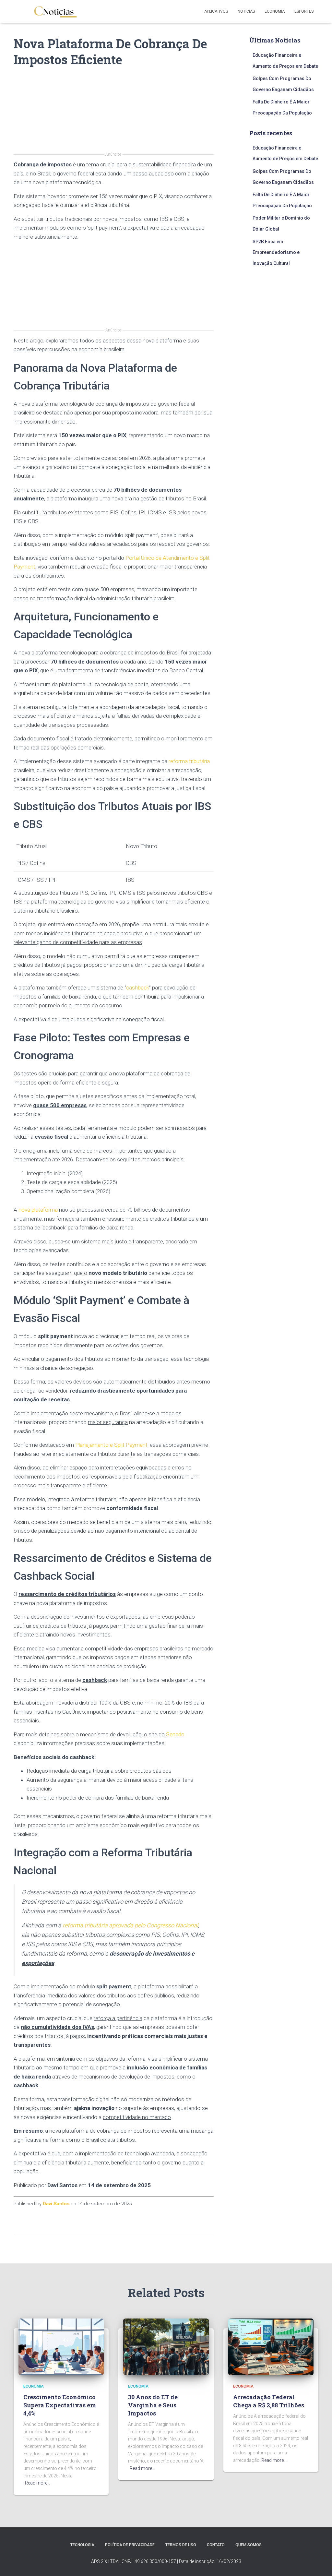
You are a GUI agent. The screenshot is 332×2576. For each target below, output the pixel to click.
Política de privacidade (130, 2545)
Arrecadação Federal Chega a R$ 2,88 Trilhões (269, 2401)
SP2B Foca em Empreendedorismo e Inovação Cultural (276, 252)
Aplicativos (216, 11)
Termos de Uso (181, 2545)
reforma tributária (189, 761)
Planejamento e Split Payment (111, 1445)
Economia (275, 11)
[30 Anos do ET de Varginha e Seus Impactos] (166, 2346)
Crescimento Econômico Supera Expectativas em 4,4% (60, 2405)
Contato (216, 2545)
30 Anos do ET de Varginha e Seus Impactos (153, 2405)
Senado (175, 1734)
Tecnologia (82, 2545)
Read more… (38, 2483)
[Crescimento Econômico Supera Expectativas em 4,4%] (61, 2346)
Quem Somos (249, 2545)
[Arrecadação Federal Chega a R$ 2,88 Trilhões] (271, 2346)
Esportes (304, 11)
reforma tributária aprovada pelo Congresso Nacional (130, 1925)
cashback (138, 988)
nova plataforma (38, 1210)
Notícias (246, 11)
